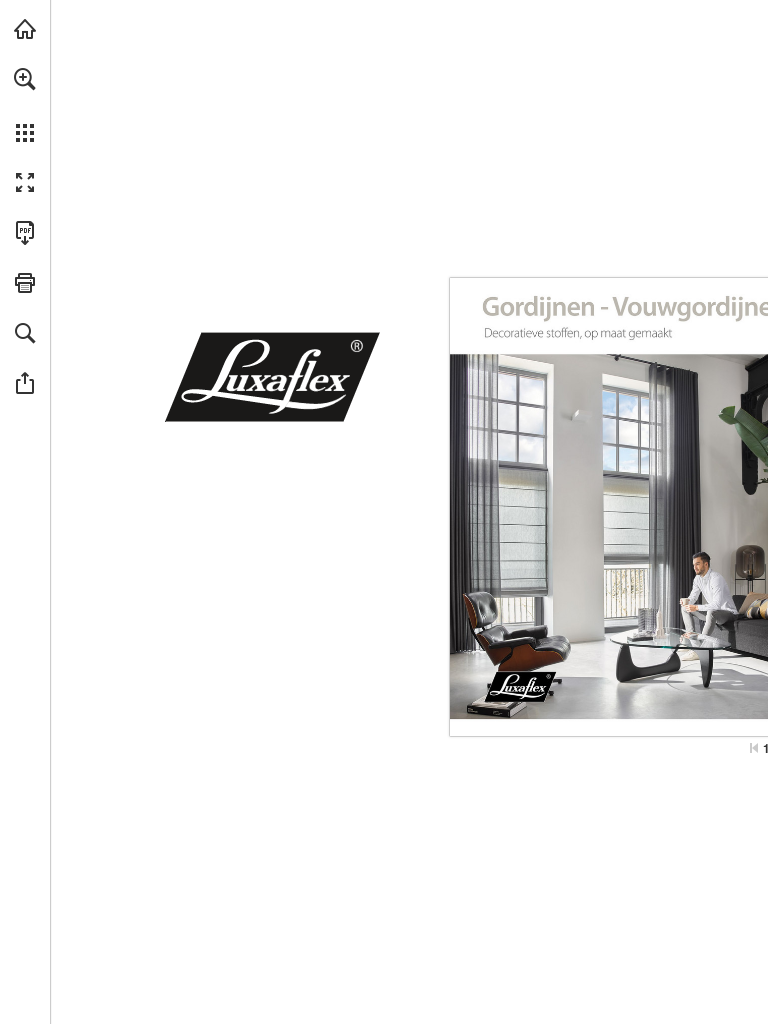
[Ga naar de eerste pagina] (754, 748)
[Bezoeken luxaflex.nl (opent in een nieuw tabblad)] (25, 29)
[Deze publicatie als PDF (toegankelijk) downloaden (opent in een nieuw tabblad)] (25, 233)
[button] (25, 79)
